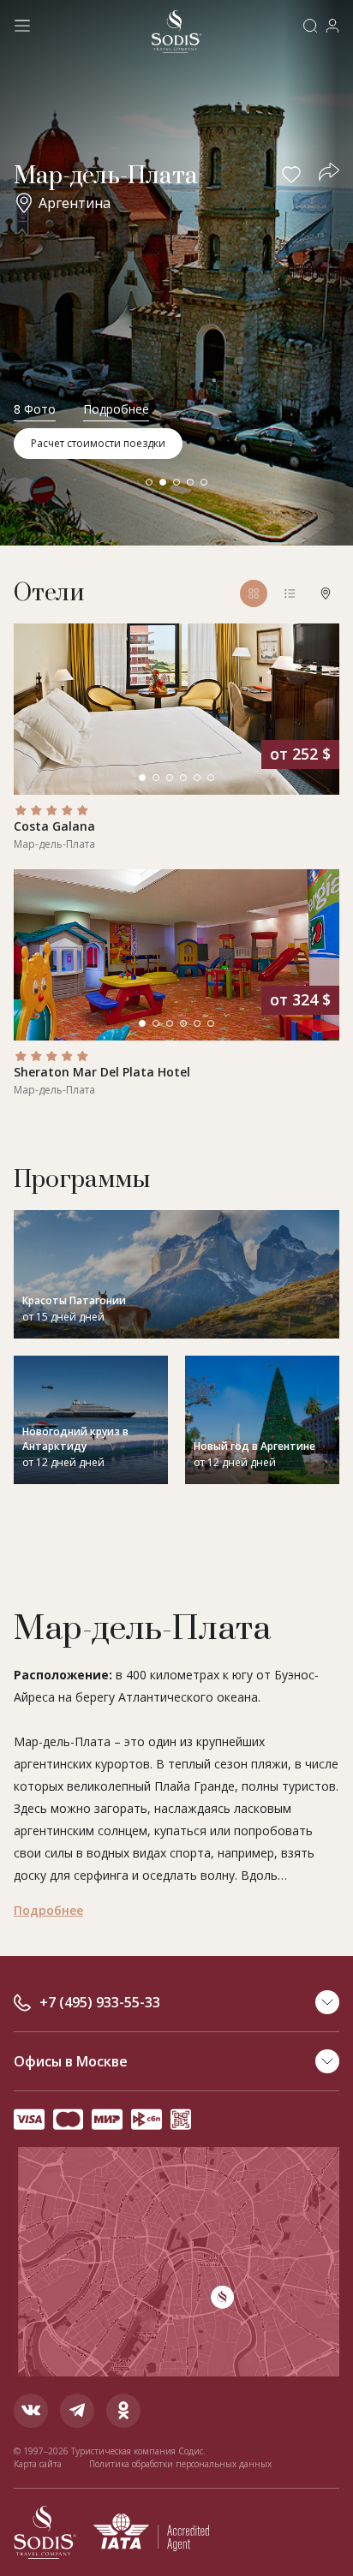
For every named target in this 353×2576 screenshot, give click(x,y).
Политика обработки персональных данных (180, 2464)
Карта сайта (38, 2464)
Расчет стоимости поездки (98, 443)
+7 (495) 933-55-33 (100, 2002)
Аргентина (75, 203)
